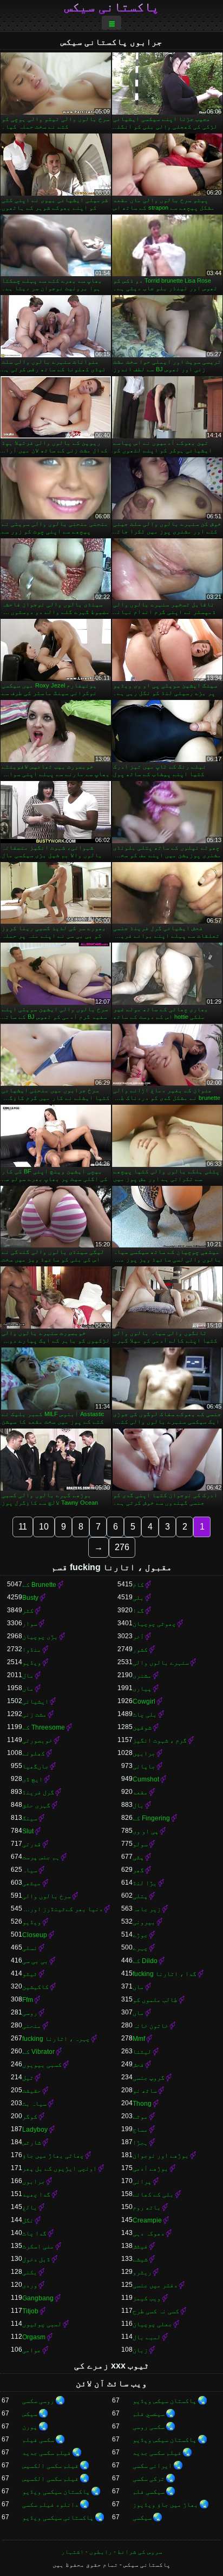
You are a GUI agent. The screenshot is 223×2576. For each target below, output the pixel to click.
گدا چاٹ (34, 2233)
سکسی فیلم (38, 2440)
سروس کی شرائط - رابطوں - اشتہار (112, 2552)
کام (138, 1585)
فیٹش (140, 2246)
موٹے (140, 2117)
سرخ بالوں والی (47, 1896)
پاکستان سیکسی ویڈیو (56, 2492)
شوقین (142, 1727)
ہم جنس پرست (41, 1857)
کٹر (28, 1611)
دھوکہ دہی (149, 2233)
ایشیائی (35, 1701)
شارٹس (32, 2143)
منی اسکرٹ (38, 2246)
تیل (28, 2078)
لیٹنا (142, 2052)
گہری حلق (36, 1805)
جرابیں (144, 1753)
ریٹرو (142, 2272)
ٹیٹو (30, 1974)
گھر (138, 1870)
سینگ (30, 1818)
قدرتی (32, 1844)
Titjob (30, 2311)
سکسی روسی (149, 2427)
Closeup (35, 1935)
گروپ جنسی (149, 2078)
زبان (140, 2350)
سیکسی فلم (149, 2492)
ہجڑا (140, 2143)
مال (28, 1676)
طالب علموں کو (155, 2000)
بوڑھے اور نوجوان (161, 2155)
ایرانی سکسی (152, 2466)
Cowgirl (144, 1701)
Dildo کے (145, 1961)
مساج (140, 2130)
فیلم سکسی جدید (157, 2453)
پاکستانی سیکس (112, 7)
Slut (28, 1831)
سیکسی (142, 2518)
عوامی (32, 2350)
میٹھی (32, 1883)
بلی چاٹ (145, 1714)
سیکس (30, 2414)
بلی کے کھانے (153, 2194)
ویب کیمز (147, 2298)
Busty (30, 1598)
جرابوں (34, 2181)
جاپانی (144, 1766)
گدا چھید (36, 2194)
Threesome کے (44, 1727)
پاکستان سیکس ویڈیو (165, 2401)
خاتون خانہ (150, 2026)
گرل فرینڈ (38, 1792)
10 (44, 1527)
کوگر (30, 2117)
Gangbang (38, 2298)
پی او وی (146, 1831)
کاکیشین (35, 1987)
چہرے (140, 1948)
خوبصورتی (37, 1740)
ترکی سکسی (149, 2479)
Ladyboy (35, 2130)
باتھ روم (147, 2207)
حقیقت (32, 2091)
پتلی (140, 1896)
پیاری (142, 1689)
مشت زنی (34, 1714)
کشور (140, 1650)
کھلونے (34, 1753)
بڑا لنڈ (145, 1883)
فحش (138, 2065)
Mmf (139, 2039)
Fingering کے (151, 1818)
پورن (30, 2427)
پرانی (142, 2181)
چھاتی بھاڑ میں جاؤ (53, 2155)
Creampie (147, 2220)
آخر (138, 1637)
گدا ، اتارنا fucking (165, 1974)
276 (122, 1547)
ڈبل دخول (36, 2259)
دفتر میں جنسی (155, 2285)
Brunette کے (39, 1585)
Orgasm (34, 2337)
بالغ (30, 2207)
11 (23, 1527)
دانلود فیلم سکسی (50, 2505)
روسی (30, 2013)
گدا (138, 1611)
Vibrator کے (38, 2052)
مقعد (140, 1792)
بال (138, 1805)
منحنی (32, 2026)
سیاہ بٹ (34, 2104)
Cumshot (146, 1779)
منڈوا (32, 1650)
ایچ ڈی (32, 1779)
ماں (28, 1689)
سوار (30, 1624)
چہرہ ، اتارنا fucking (56, 2039)
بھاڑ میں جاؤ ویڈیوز (165, 2505)
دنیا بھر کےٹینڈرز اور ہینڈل (63, 1909)
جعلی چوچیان (152, 2324)
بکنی (30, 2272)
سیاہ (30, 1870)
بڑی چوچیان (40, 1637)
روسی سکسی (38, 2401)
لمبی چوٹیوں (42, 2324)
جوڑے (140, 1935)
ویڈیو (32, 1663)
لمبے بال (147, 2337)
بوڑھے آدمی (150, 2168)
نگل (28, 2220)
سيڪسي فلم (149, 2414)
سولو (140, 1844)
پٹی (138, 1857)
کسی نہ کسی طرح (156, 2311)
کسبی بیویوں (42, 2065)
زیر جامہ (147, 1909)
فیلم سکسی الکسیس (50, 2466)
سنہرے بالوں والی (161, 1663)
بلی (138, 1598)
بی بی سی (35, 1961)
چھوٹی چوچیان (154, 1624)
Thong (142, 2104)
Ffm (28, 2000)
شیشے (140, 2259)
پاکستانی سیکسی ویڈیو (58, 2518)
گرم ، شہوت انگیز (160, 1740)
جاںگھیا (35, 1766)
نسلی (30, 1948)
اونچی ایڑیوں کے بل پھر (60, 2168)
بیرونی (144, 1922)
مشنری (142, 1676)
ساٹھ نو (145, 2091)
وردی (30, 2285)
